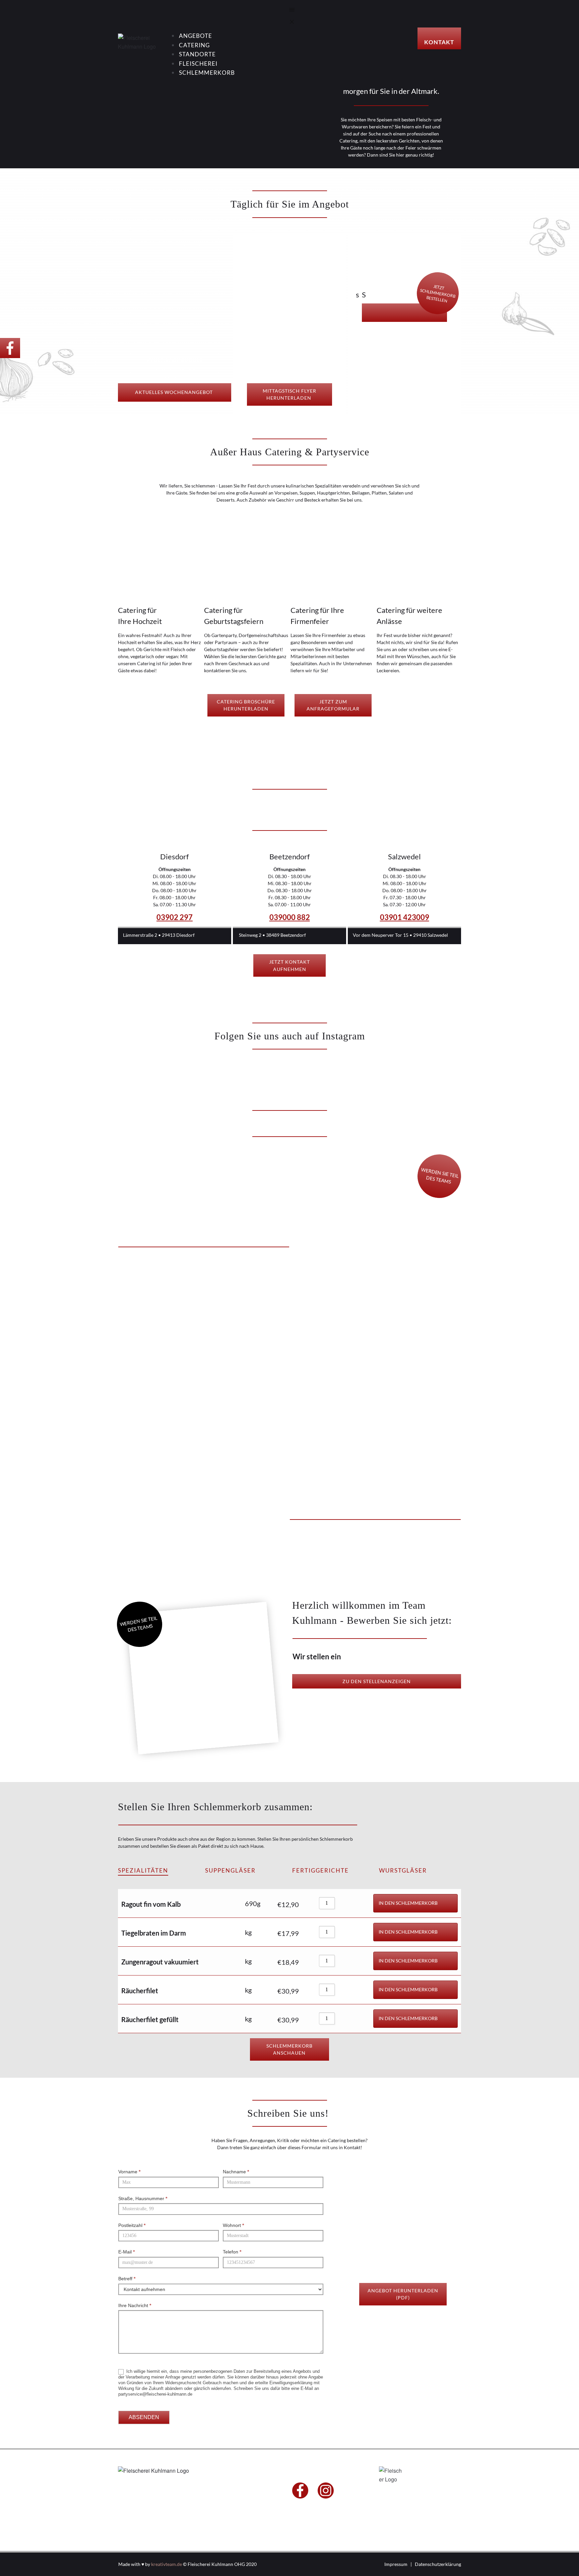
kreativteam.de (167, 2564)
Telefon (232, 2252)
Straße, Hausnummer (143, 2198)
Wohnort (233, 2225)
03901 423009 (405, 917)
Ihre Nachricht (135, 2305)
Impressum (396, 2564)
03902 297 (175, 917)
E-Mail (126, 2252)
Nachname (236, 2172)
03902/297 (233, 2498)
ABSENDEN (144, 2417)
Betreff (127, 2279)
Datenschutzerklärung (438, 2564)
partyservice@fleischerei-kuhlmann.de (245, 2505)
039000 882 (290, 917)
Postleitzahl (132, 2225)
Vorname (129, 2172)
